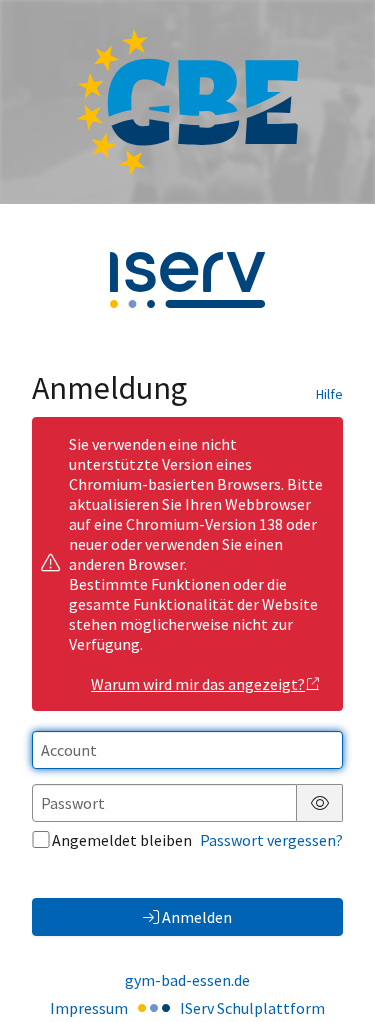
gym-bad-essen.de (187, 980)
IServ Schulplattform (252, 1008)
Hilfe (329, 394)
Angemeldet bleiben (122, 840)
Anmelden (197, 917)
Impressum (89, 1008)
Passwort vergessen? (271, 840)
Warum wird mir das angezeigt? (198, 684)
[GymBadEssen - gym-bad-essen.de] (187, 102)
